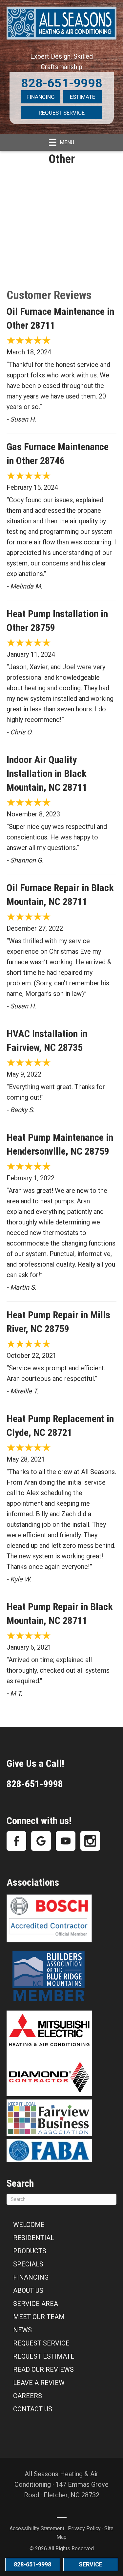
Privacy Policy (84, 2528)
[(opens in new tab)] (49, 1976)
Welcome (29, 2225)
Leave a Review (39, 2383)
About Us (28, 2290)
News (22, 2330)
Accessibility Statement (37, 2528)
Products (30, 2251)
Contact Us (33, 2409)
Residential (34, 2238)
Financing (41, 97)
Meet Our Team (39, 2317)
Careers (28, 2396)
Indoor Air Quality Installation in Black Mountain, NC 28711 (47, 773)
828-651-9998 (62, 83)
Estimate (82, 97)
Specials (28, 2264)
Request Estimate (44, 2356)
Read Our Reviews (43, 2370)
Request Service (62, 113)
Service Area (36, 2304)
